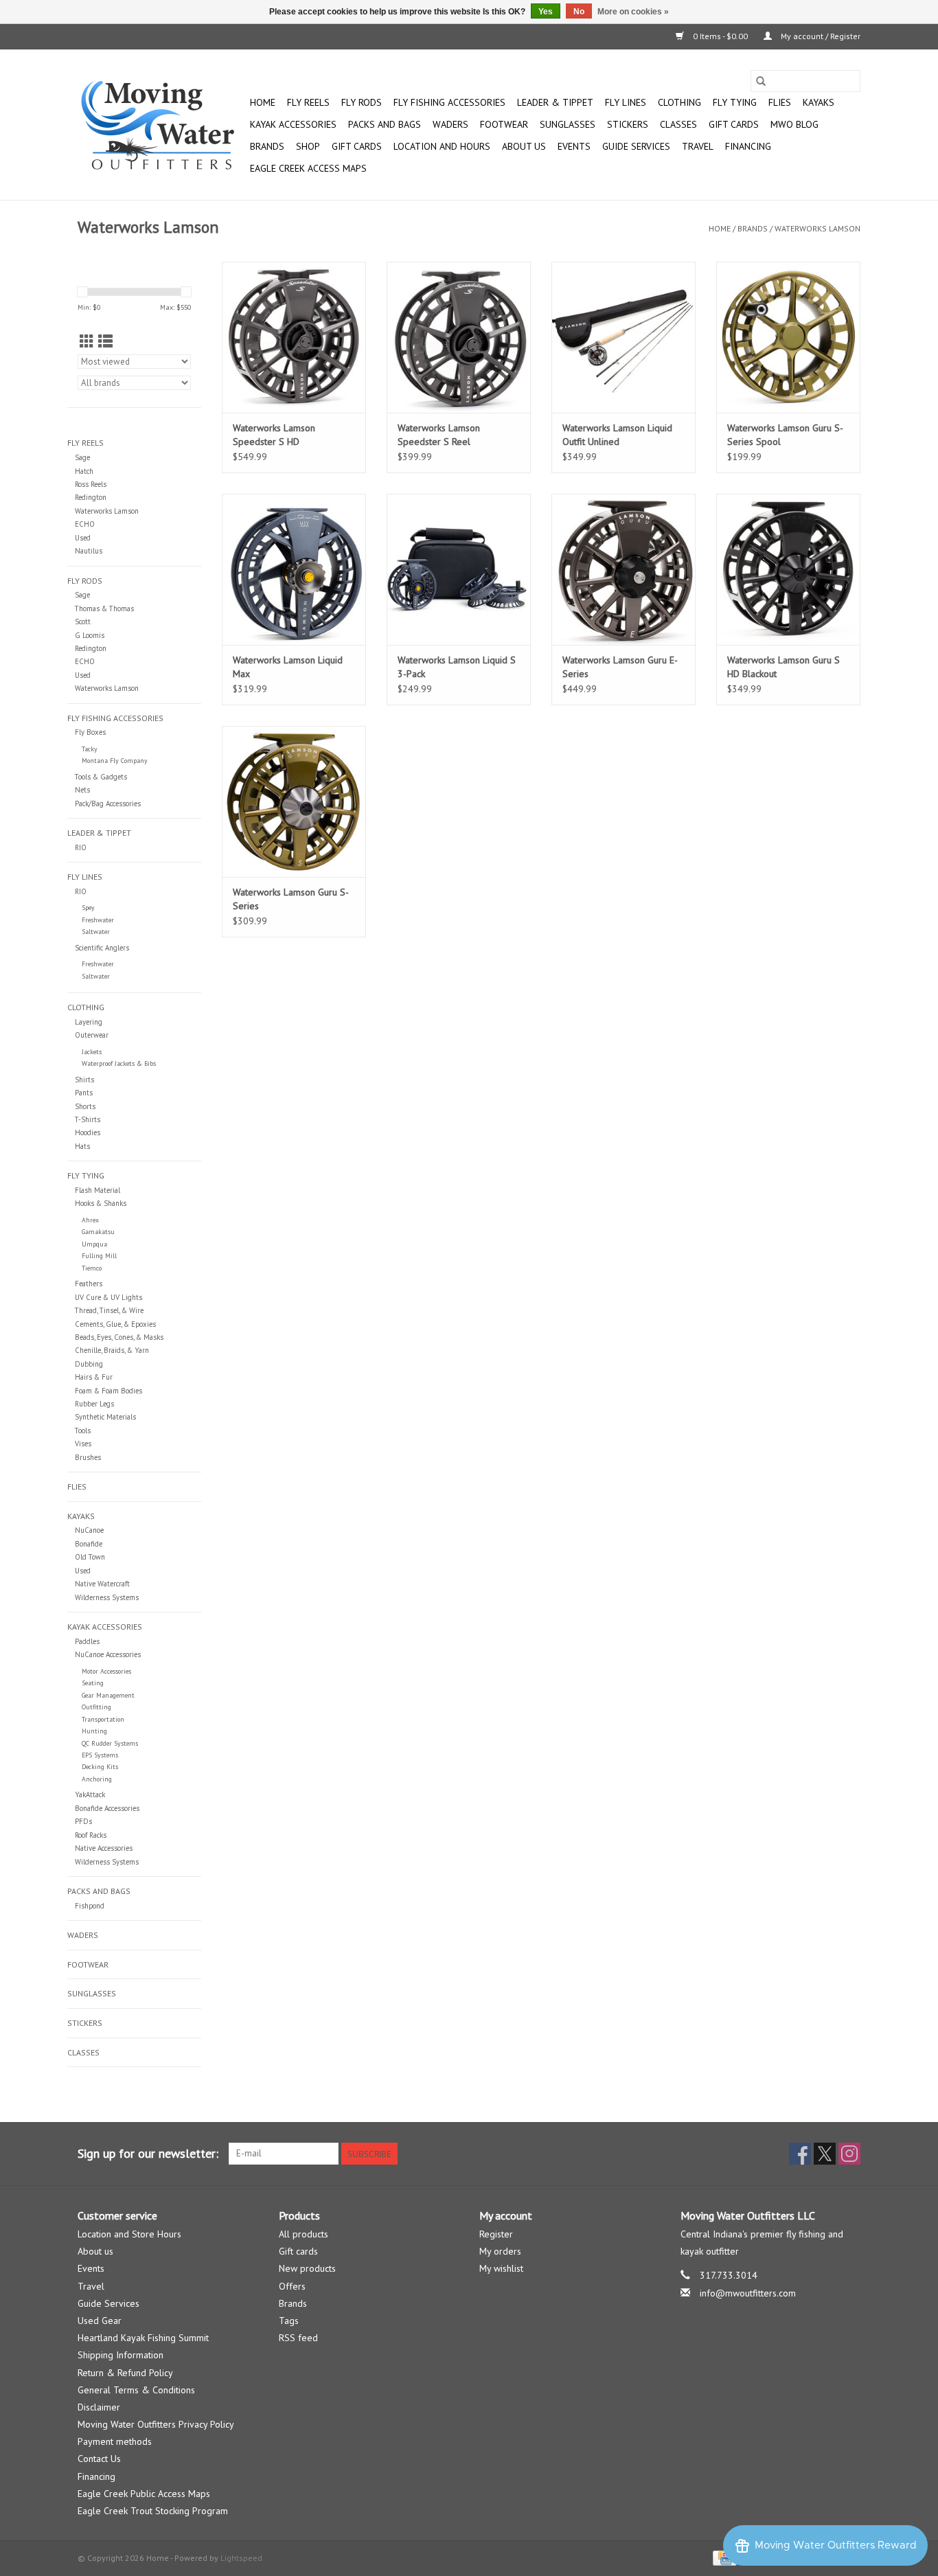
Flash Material (98, 1190)
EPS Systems (100, 1755)
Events (574, 146)
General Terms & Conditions (136, 2390)
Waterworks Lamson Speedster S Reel (439, 435)
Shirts (84, 1080)
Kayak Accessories (293, 124)
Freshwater (98, 920)
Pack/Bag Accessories (108, 803)
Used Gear (100, 2321)
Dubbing (89, 1364)
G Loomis (90, 635)
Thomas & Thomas (104, 608)
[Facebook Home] (800, 2154)
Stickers (628, 124)
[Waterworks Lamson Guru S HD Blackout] (788, 569)
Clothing (679, 102)
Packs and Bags (385, 124)
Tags (289, 2321)
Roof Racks (91, 1835)
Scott (83, 622)
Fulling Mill (99, 1256)
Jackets (92, 1052)
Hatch (84, 471)
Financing (748, 146)
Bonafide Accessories (107, 1808)
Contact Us (99, 2459)
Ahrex (90, 1220)
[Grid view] (87, 342)
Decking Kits (100, 1767)
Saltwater (96, 932)
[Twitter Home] (825, 2154)
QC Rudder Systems (110, 1743)
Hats (82, 1146)
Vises (83, 1444)
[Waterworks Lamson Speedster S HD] (294, 337)
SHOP (308, 146)
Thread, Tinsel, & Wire (109, 1310)
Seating (93, 1683)
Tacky (90, 749)
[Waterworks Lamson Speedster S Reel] (459, 337)
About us (95, 2251)
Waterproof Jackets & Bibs (119, 1063)
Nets (82, 790)
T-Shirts (88, 1119)
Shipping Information (121, 2355)
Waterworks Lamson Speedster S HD (274, 435)
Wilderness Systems (107, 1597)
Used (83, 538)
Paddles (87, 1641)
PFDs (83, 1821)
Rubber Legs (94, 1404)
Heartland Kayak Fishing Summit (143, 2338)
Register (496, 2234)
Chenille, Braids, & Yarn (112, 1350)
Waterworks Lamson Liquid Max (288, 667)
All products (304, 2234)
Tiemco (92, 1268)
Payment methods (115, 2441)
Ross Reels (91, 484)
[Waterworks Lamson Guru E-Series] (624, 569)
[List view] (105, 342)
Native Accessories (104, 1848)
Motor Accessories (106, 1671)
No (579, 12)
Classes (678, 124)
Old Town (90, 1557)
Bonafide (89, 1544)
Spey (88, 908)
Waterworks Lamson (817, 228)
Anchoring (97, 1779)
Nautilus (89, 551)
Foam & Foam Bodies (108, 1391)
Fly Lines (626, 102)
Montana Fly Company (115, 761)
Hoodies (88, 1132)
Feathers (89, 1284)
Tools (83, 1431)
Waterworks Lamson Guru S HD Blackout (783, 667)
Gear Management (108, 1695)
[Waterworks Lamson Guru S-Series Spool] (788, 337)
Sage (82, 457)
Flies (780, 102)
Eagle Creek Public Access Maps (144, 2494)
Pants (84, 1093)
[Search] (761, 81)
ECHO (85, 524)
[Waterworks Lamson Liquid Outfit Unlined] (624, 337)
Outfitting (96, 1707)
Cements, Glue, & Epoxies (115, 1324)
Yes (546, 12)
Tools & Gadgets (101, 777)
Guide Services (636, 146)
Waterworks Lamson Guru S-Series (291, 899)
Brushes (88, 1457)
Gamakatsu (98, 1232)
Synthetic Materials (105, 1417)
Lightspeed (241, 2558)
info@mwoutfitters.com (748, 2293)
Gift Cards (357, 146)
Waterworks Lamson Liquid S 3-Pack (457, 667)
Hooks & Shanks (101, 1203)
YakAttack (90, 1794)
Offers (292, 2286)
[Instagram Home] (849, 2154)
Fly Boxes (90, 732)
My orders (500, 2251)
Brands (267, 146)
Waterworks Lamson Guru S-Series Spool (785, 435)
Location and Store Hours (129, 2234)
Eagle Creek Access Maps (308, 168)
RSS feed (298, 2338)
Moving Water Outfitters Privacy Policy (156, 2424)
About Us (524, 146)
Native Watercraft (102, 1584)
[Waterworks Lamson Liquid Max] (294, 569)
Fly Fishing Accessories (449, 102)
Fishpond (90, 1906)
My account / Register (820, 36)
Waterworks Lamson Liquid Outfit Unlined (617, 435)
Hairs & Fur (94, 1377)
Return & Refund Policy (125, 2373)
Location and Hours (442, 146)
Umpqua (94, 1244)
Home (263, 102)
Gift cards (734, 124)
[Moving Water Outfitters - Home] (162, 125)
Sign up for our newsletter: (148, 2153)
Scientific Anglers (102, 948)
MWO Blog (794, 124)
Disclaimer (99, 2407)
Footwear (504, 124)
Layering (89, 1022)
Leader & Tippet (555, 102)
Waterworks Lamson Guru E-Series (620, 667)
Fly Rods (362, 102)
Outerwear (92, 1035)
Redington (91, 497)
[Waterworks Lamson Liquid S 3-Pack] (459, 569)
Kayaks (819, 102)
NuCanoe (89, 1530)
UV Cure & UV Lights (108, 1297)
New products (307, 2268)
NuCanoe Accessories (108, 1654)
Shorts (85, 1106)
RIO (81, 847)
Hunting (94, 1731)
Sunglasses (568, 124)
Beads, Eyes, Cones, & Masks (119, 1337)
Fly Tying (735, 102)
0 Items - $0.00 (720, 36)
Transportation (103, 1719)
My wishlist (501, 2268)
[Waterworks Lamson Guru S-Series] (294, 801)
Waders (450, 124)
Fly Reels (308, 102)
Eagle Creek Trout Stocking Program (153, 2511)
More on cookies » (633, 12)
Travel (698, 146)
